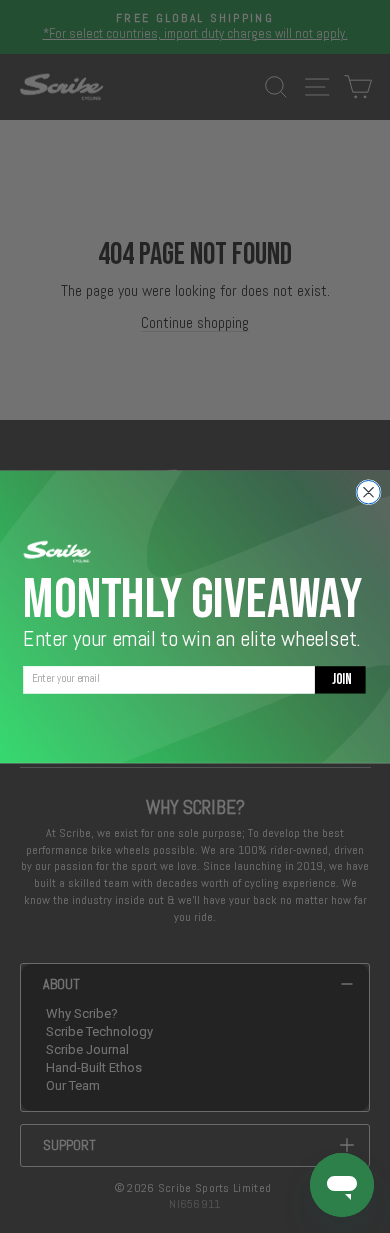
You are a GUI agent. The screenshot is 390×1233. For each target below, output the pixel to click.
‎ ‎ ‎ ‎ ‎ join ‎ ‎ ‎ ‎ (340, 679)
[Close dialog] (368, 491)
